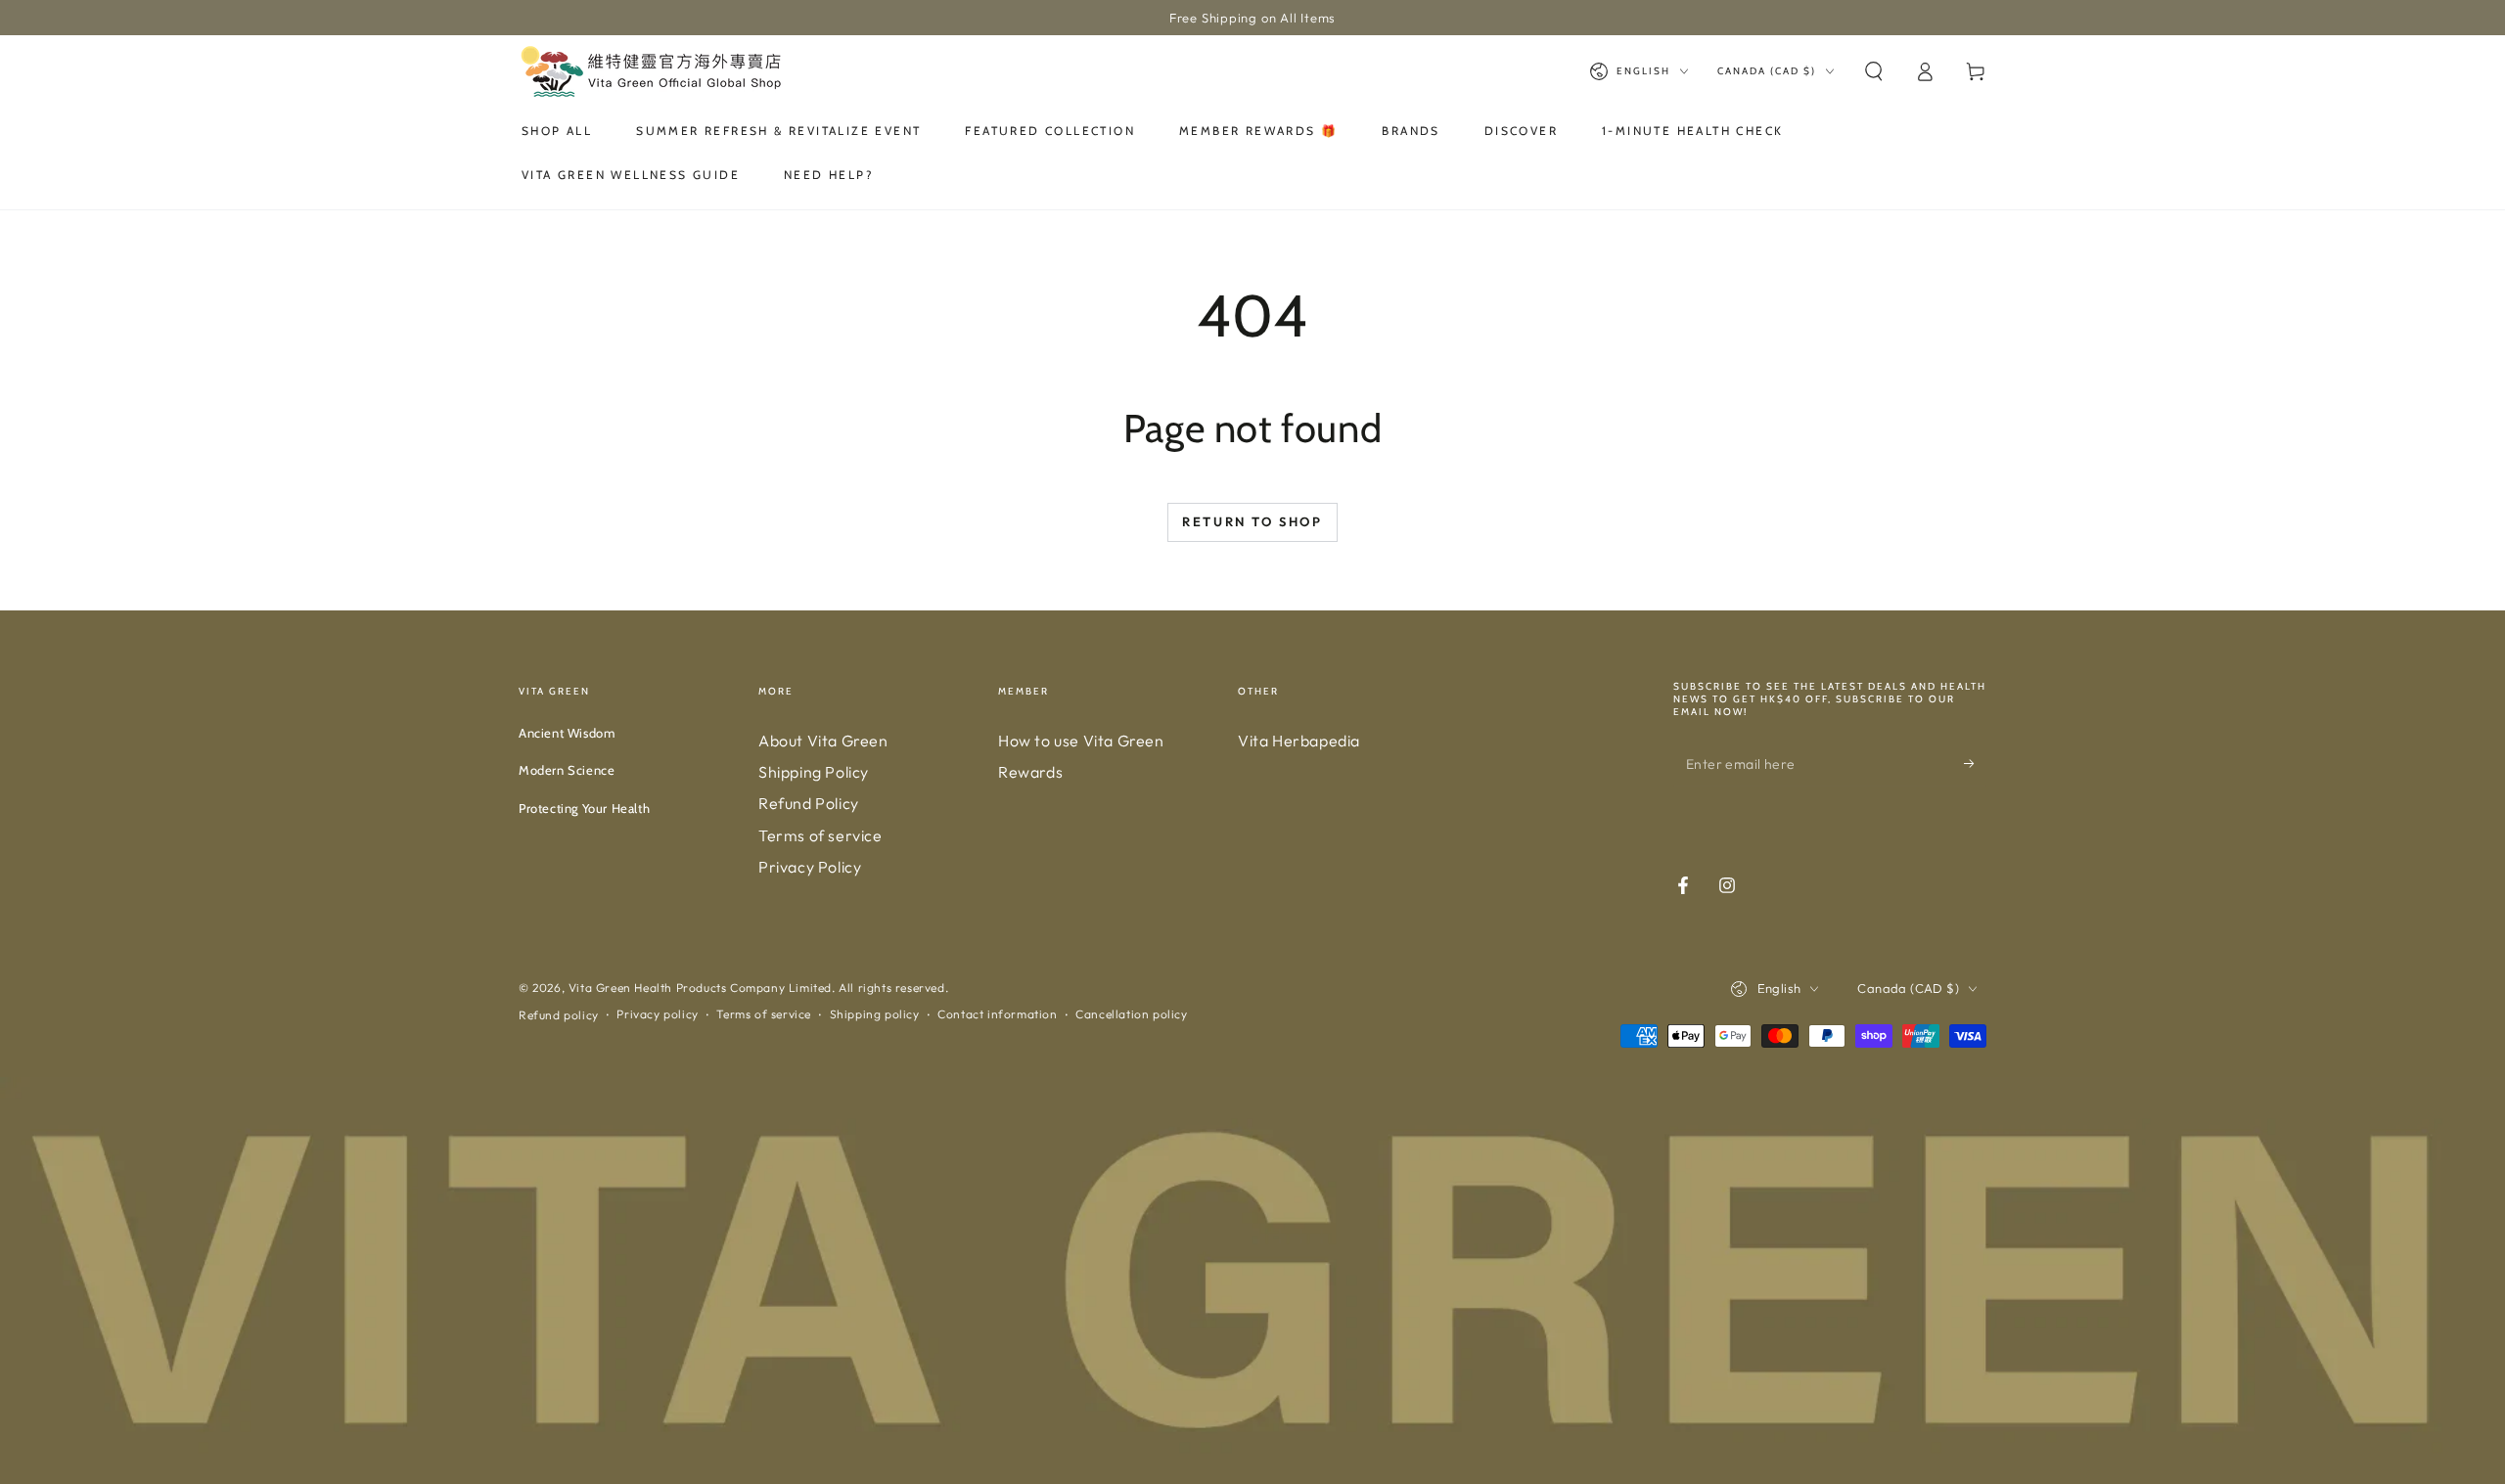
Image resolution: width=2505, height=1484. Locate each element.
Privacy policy (657, 1014)
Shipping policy (875, 1014)
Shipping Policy (814, 772)
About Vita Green (823, 741)
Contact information (997, 1014)
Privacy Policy (810, 867)
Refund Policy (809, 803)
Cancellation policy (1131, 1014)
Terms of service (820, 835)
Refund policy (559, 1015)
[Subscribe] (1975, 764)
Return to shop (1252, 521)
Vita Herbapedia (1299, 741)
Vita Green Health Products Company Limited (700, 988)
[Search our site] (1874, 71)
